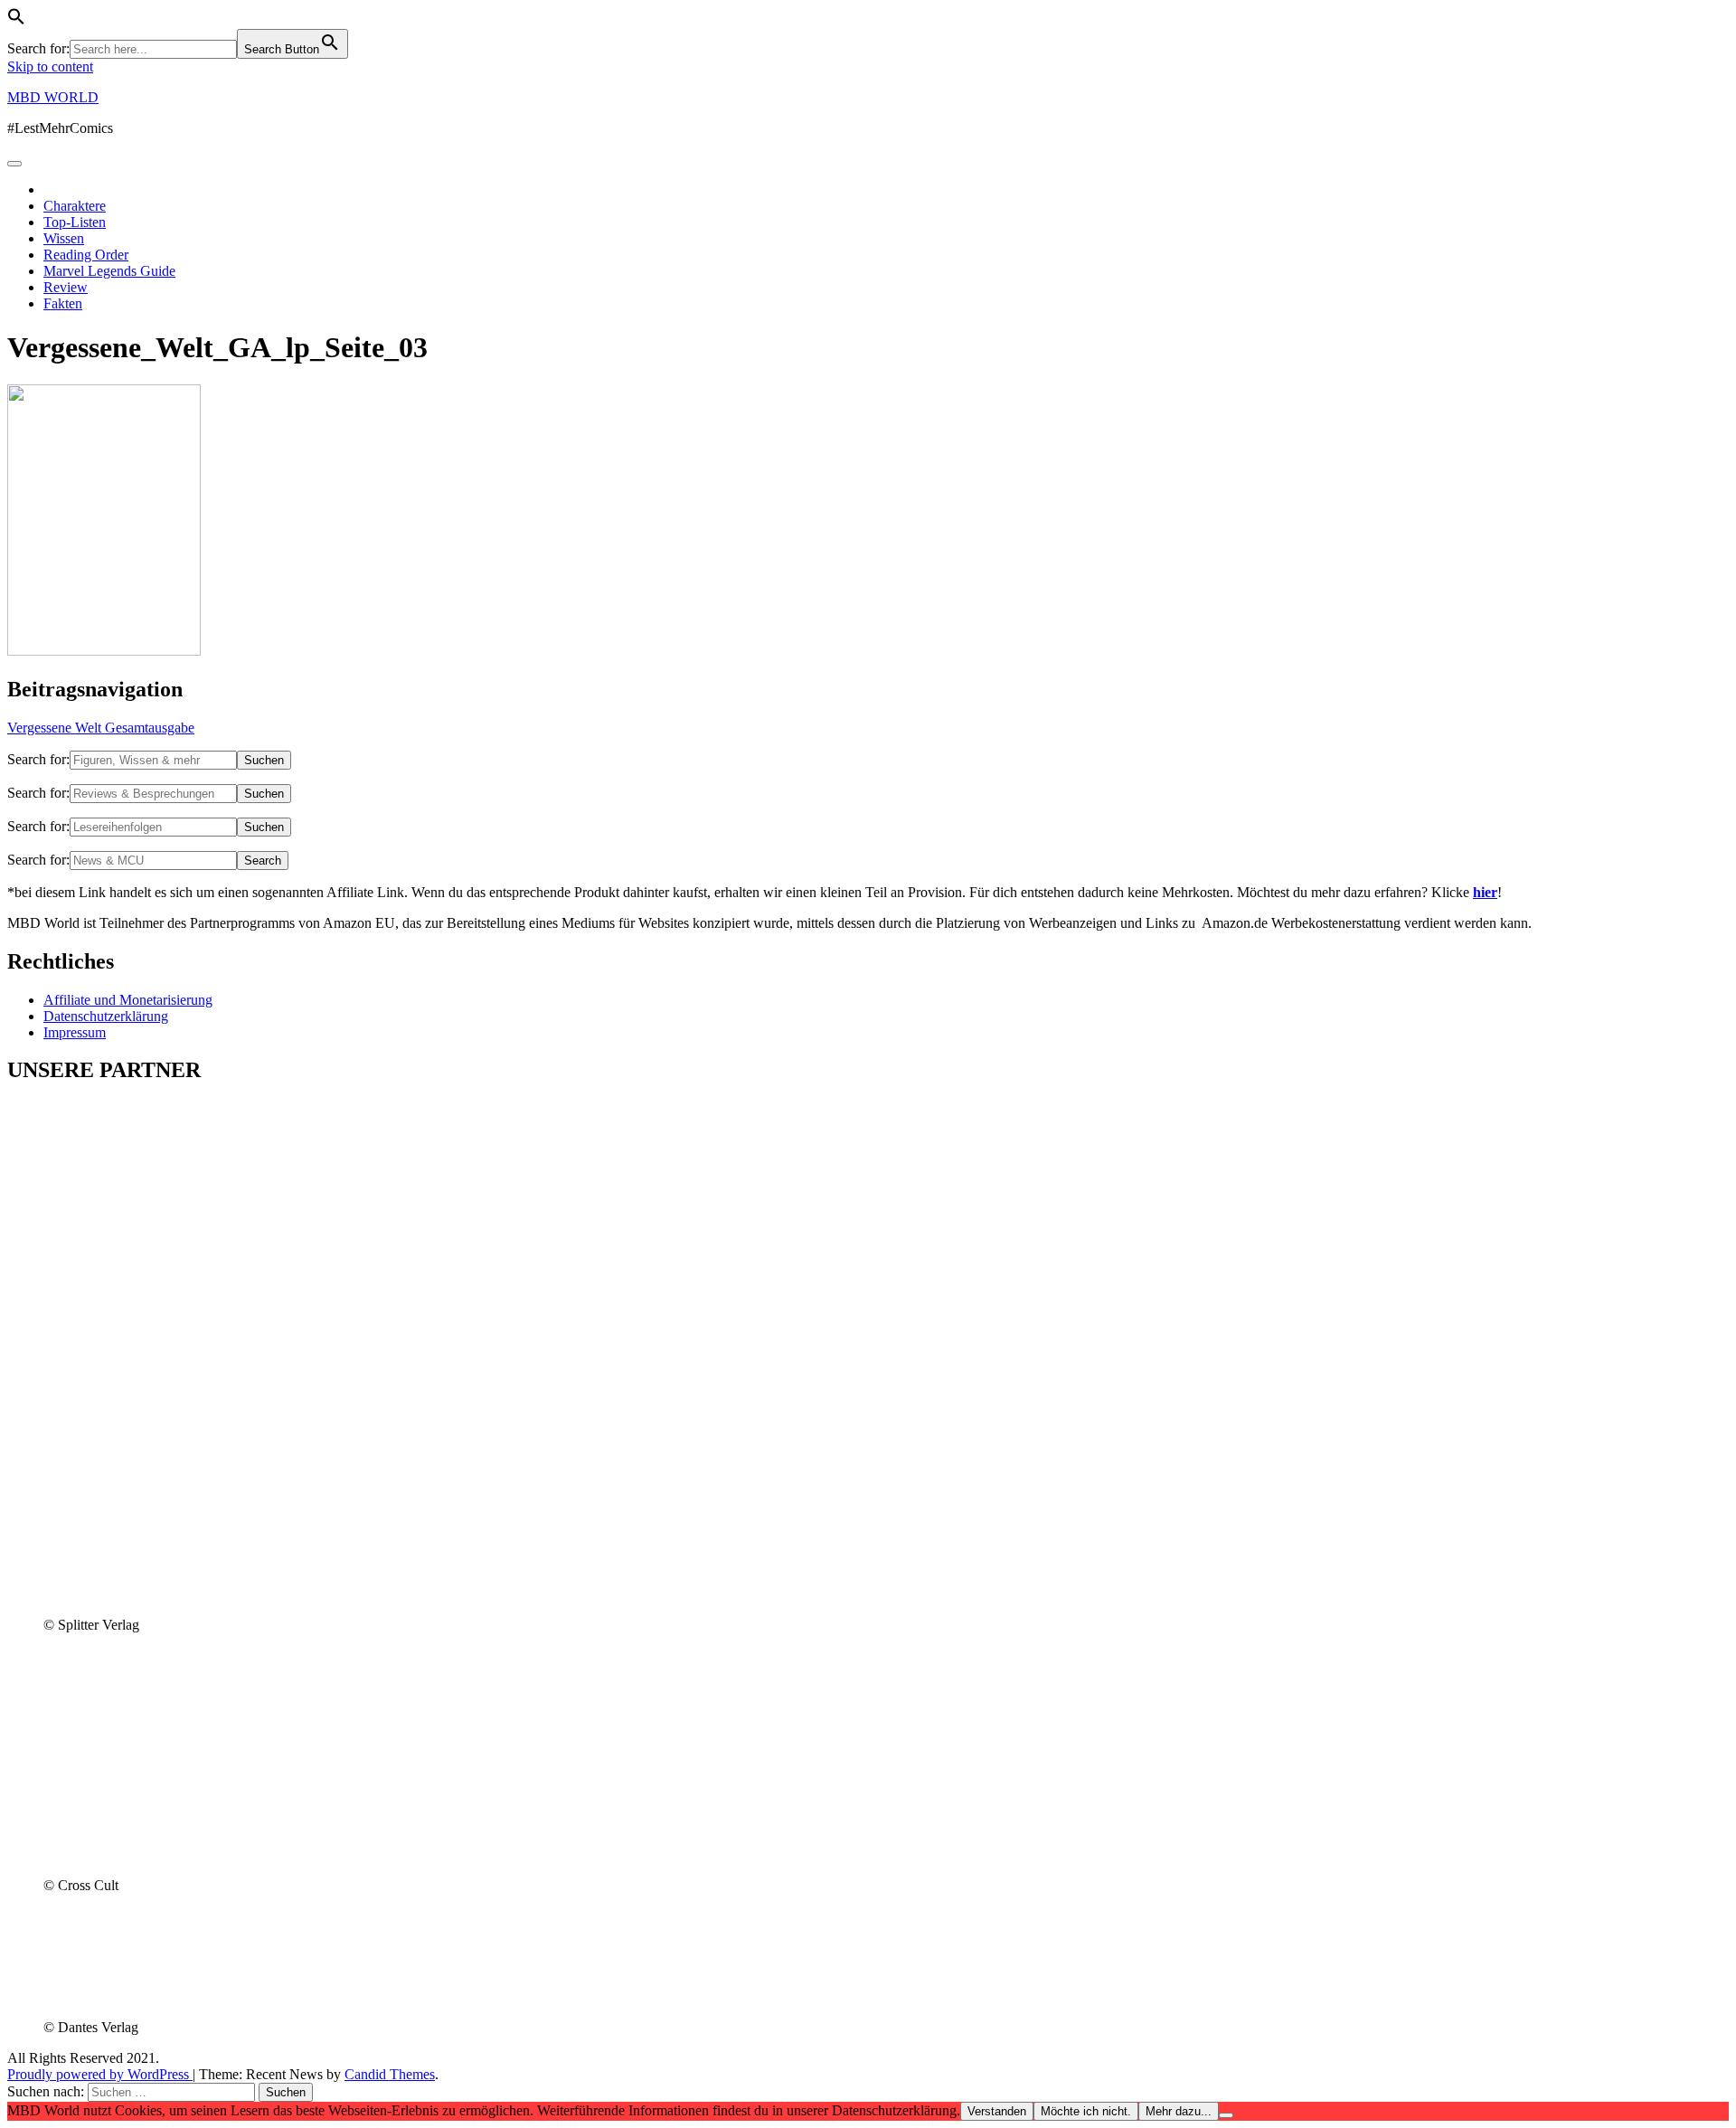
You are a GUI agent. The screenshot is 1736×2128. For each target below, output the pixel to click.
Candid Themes (390, 2074)
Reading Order (86, 255)
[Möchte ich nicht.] (1226, 2115)
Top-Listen (75, 222)
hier (1485, 892)
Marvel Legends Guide (109, 271)
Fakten (63, 303)
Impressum (75, 1032)
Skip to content (50, 66)
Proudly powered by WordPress (100, 2074)
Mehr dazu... (1179, 2111)
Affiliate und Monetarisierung (128, 1000)
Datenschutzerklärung (106, 1016)
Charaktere (75, 206)
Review (66, 287)
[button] (16, 20)
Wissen (64, 238)
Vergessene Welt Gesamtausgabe (101, 728)
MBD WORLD (53, 97)
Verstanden (997, 2111)
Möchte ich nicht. (1086, 2111)
